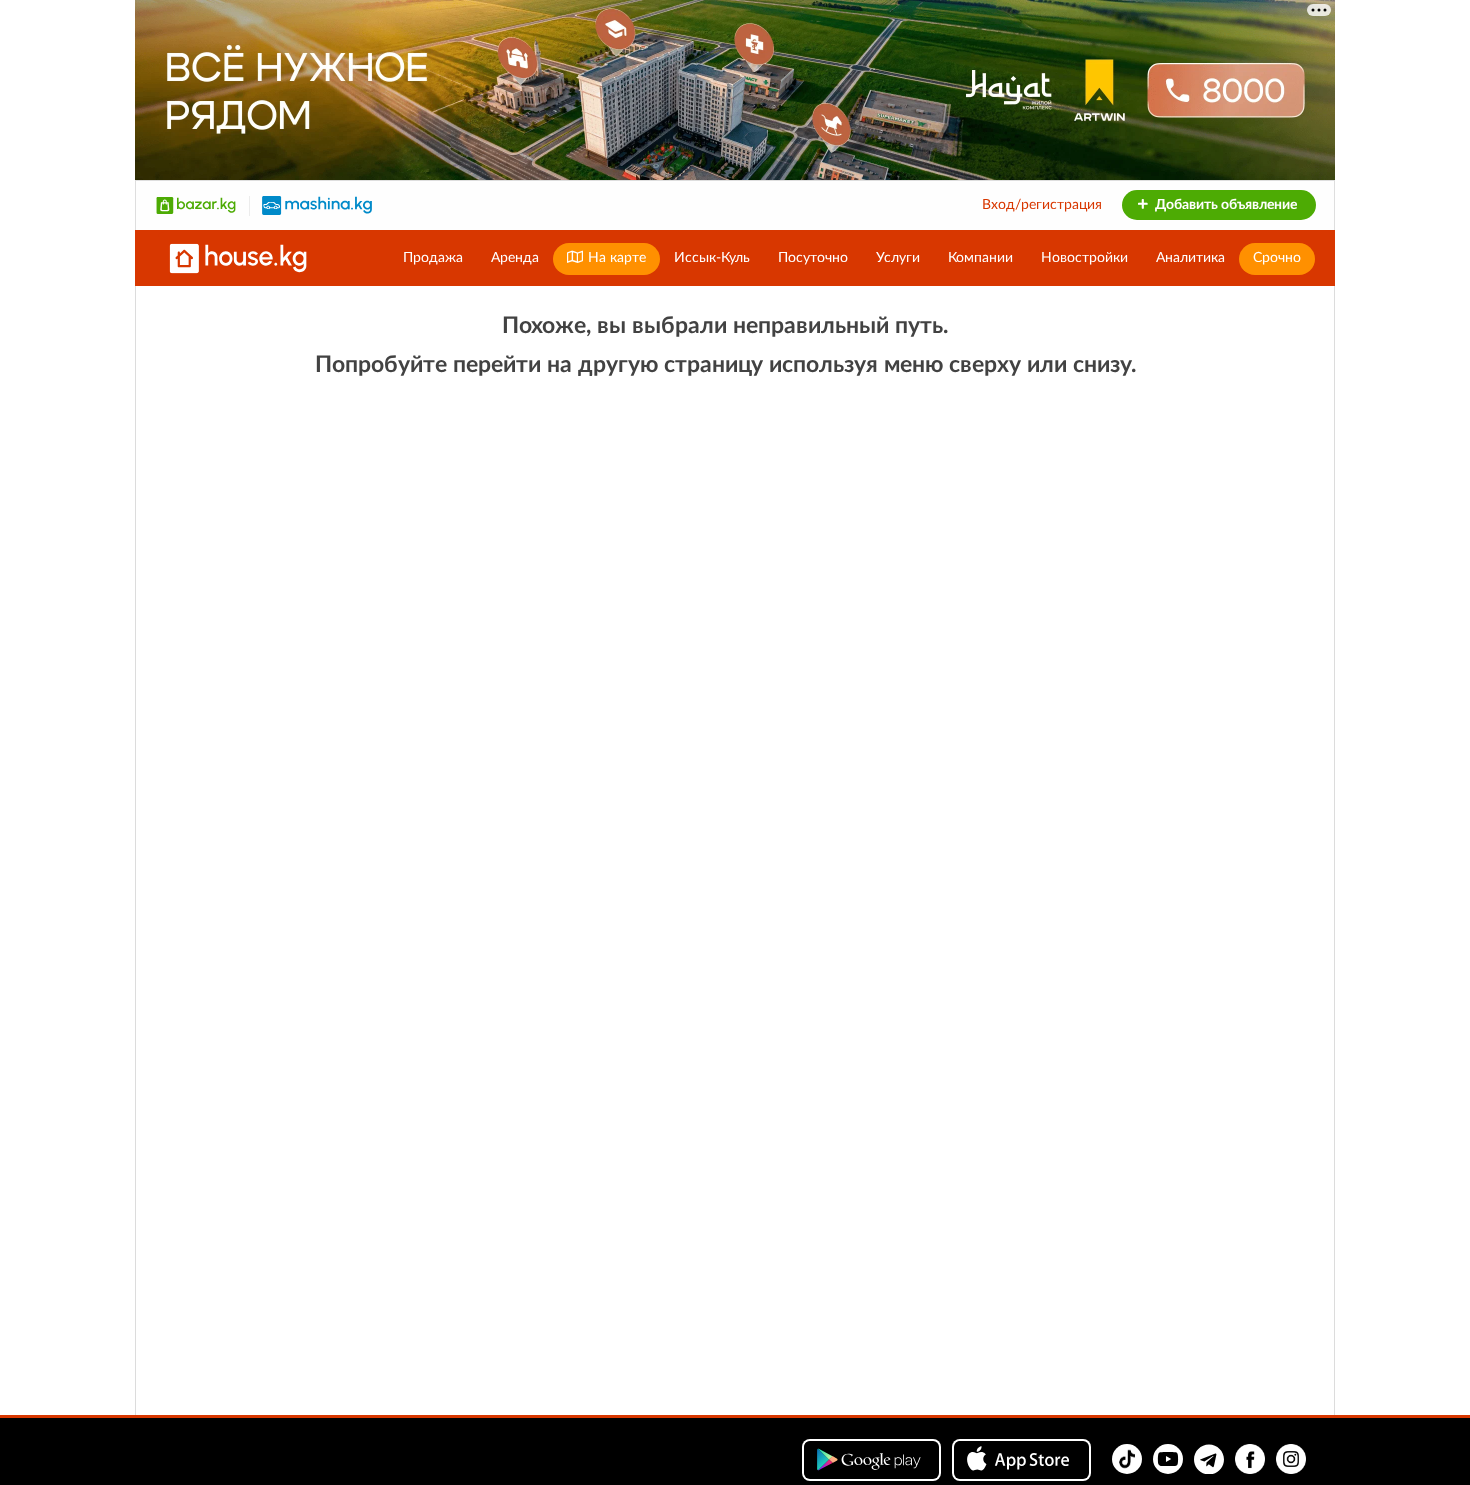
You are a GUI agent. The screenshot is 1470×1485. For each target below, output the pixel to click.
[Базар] (196, 205)
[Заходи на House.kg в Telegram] (1209, 1459)
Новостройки (1084, 258)
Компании (980, 258)
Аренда (515, 258)
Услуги (898, 258)
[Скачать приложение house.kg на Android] (871, 1460)
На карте (615, 258)
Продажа (433, 258)
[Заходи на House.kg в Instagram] (1291, 1459)
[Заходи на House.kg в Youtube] (1168, 1459)
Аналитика (1190, 258)
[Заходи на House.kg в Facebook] (1250, 1459)
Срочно (1277, 258)
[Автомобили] (317, 205)
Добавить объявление (1224, 205)
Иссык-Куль (712, 258)
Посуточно (813, 258)
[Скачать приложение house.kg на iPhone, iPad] (1021, 1460)
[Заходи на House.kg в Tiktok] (1127, 1459)
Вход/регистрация (1042, 205)
